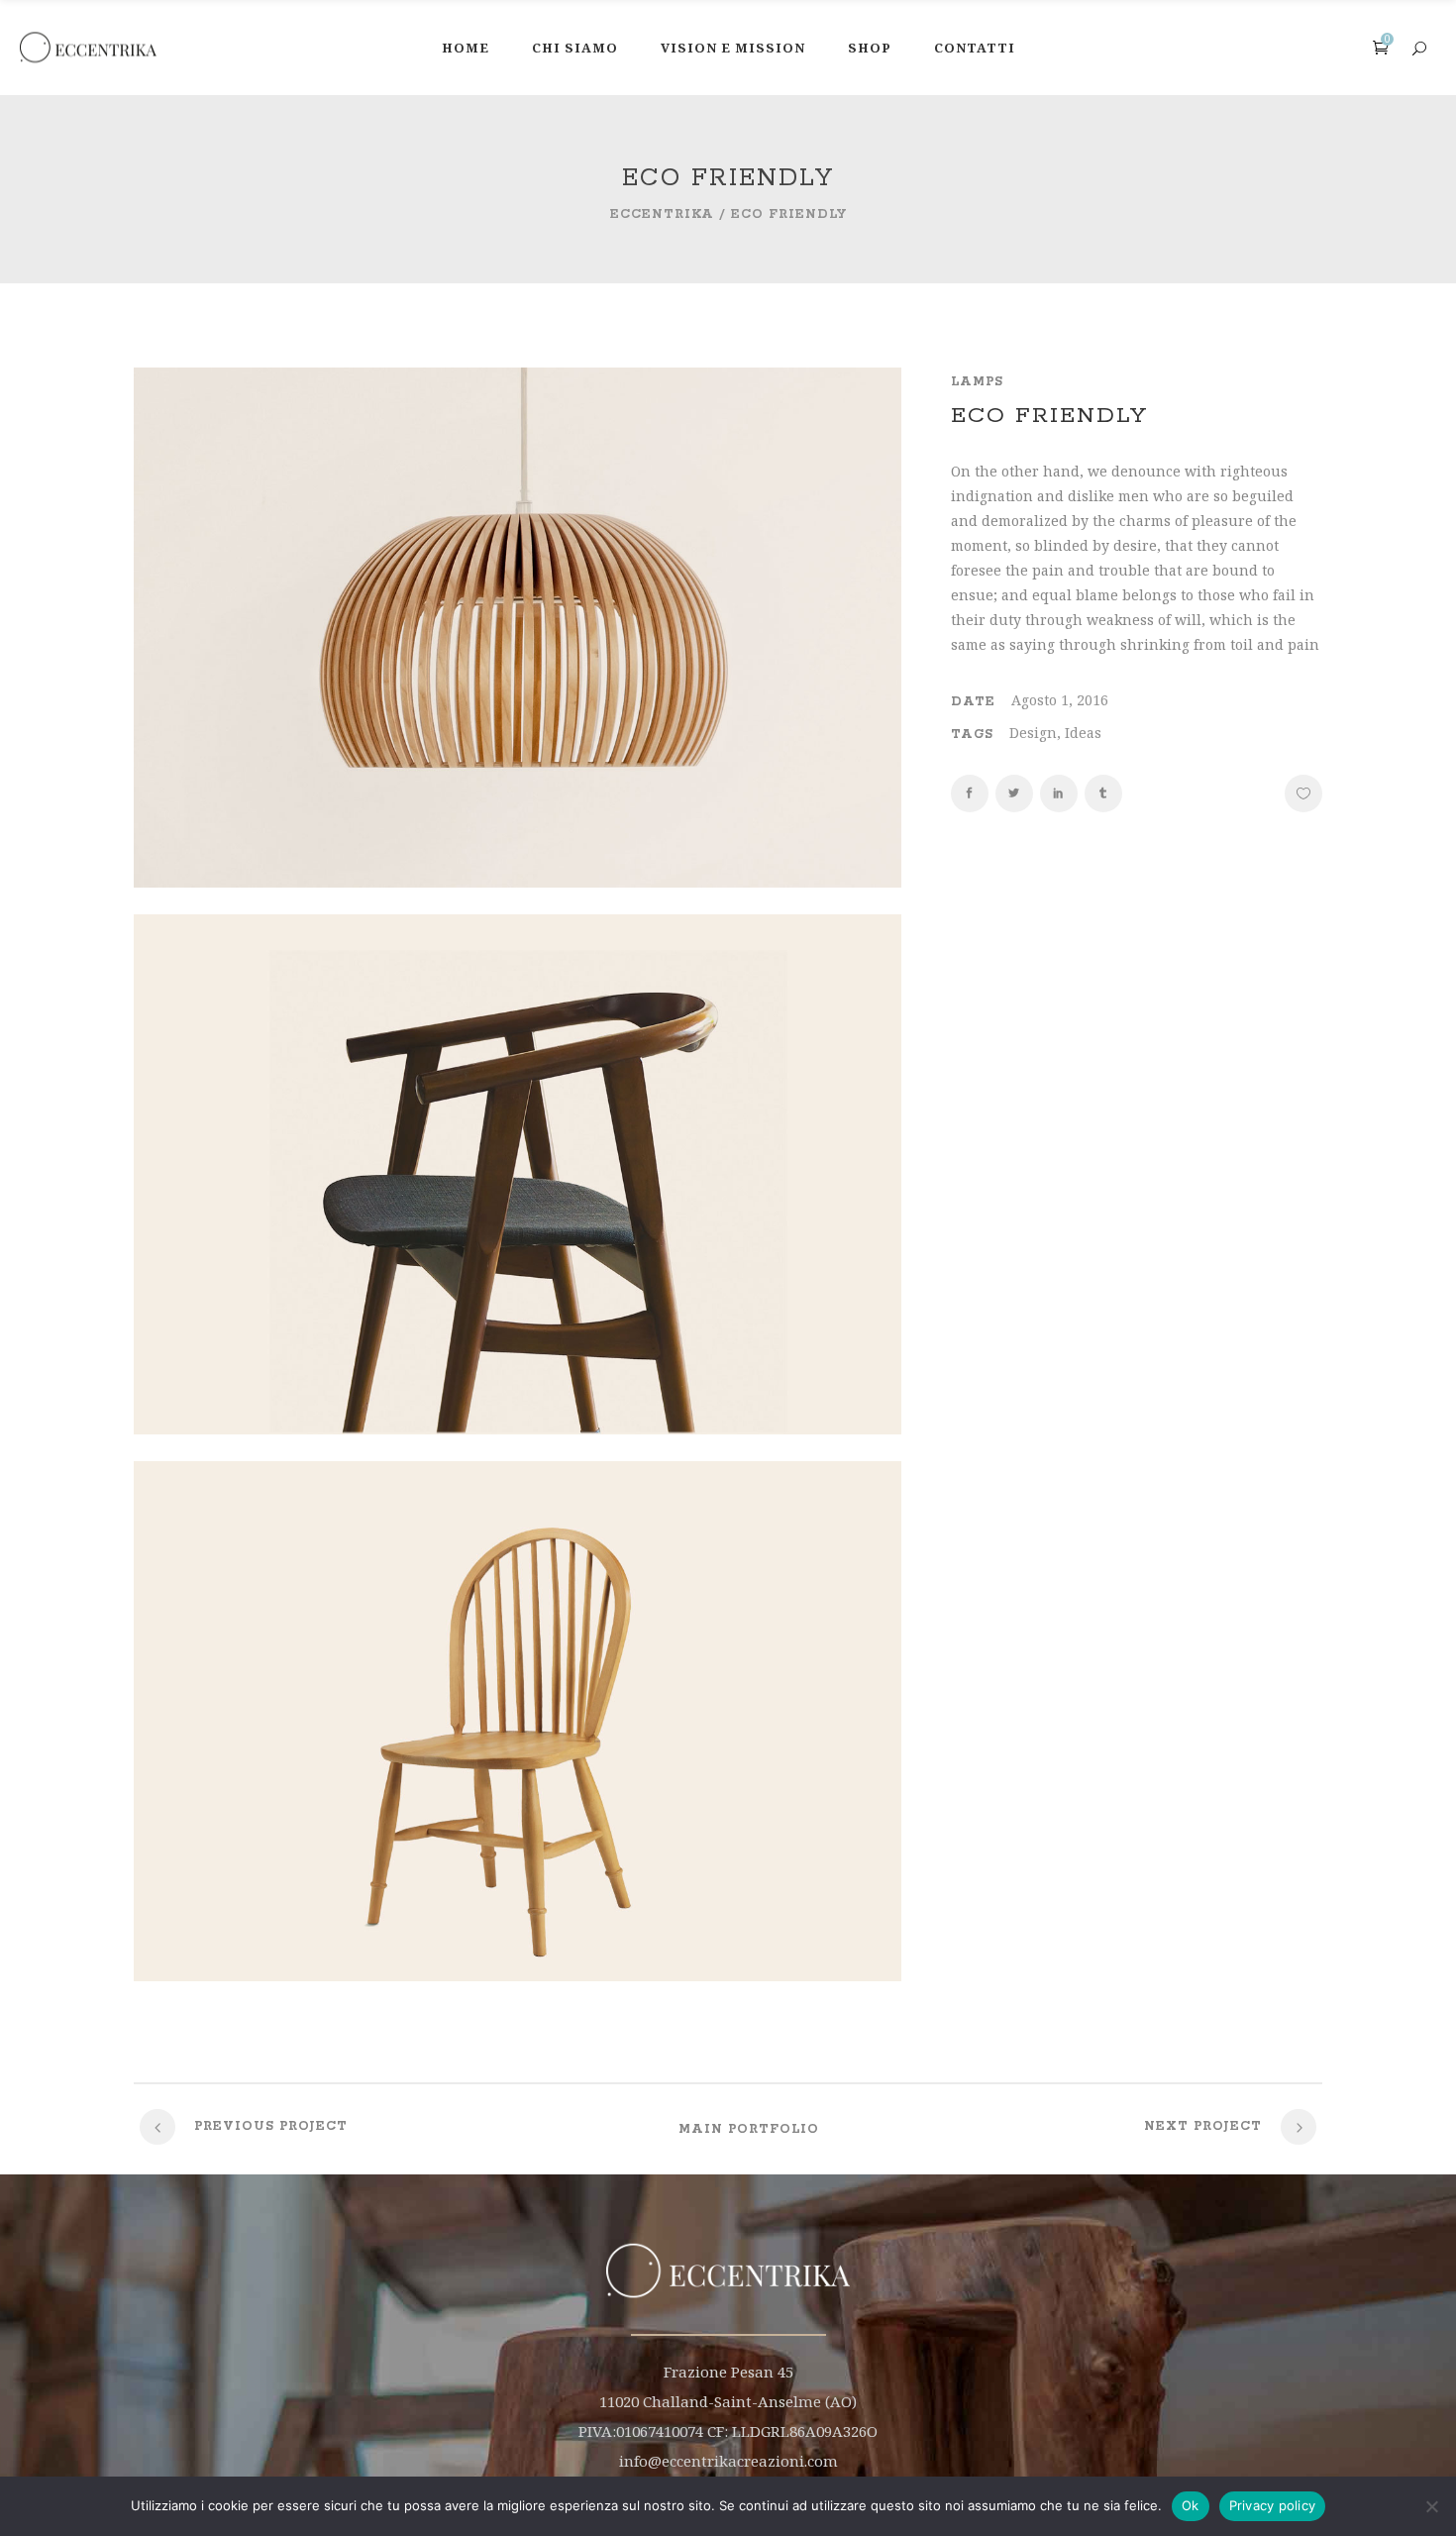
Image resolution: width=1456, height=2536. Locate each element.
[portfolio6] (518, 882)
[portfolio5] (518, 1429)
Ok (1191, 2505)
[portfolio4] (518, 1976)
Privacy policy (1273, 2505)
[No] (1431, 2506)
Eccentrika (662, 214)
